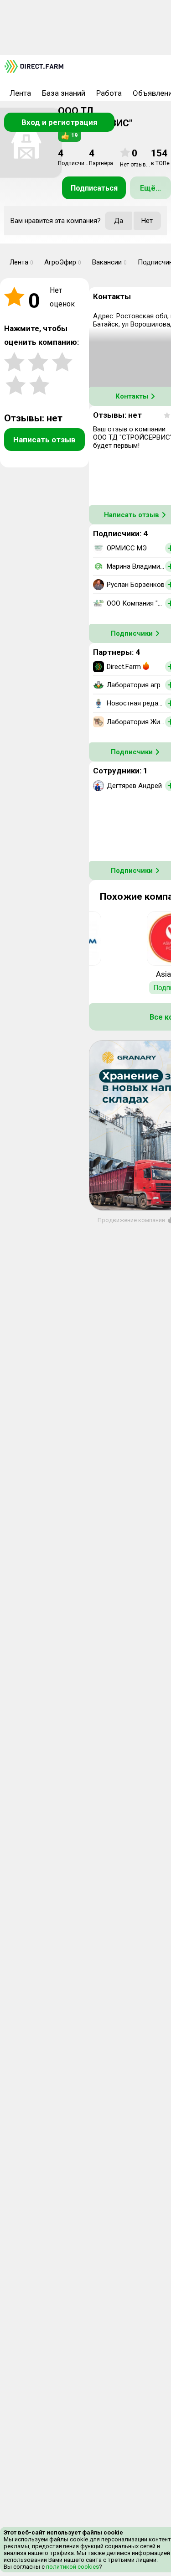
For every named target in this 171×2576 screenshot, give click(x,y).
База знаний (64, 93)
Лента (20, 93)
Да (119, 221)
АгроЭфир (63, 262)
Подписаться (94, 188)
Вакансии (109, 262)
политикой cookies (72, 2567)
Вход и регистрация (60, 122)
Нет (147, 221)
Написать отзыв (44, 440)
